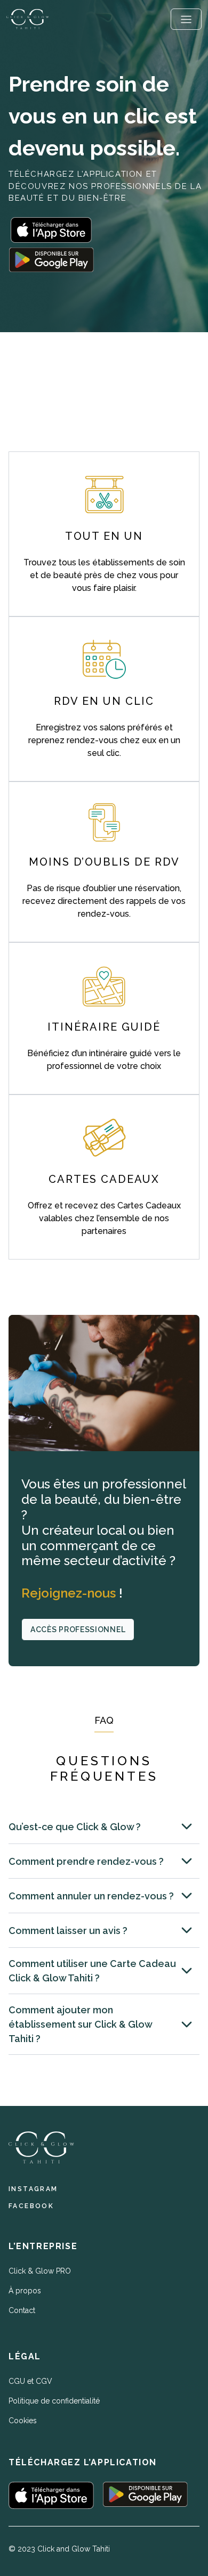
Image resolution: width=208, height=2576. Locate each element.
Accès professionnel (78, 1629)
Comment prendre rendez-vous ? (86, 1861)
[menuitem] (186, 19)
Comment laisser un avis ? (68, 1931)
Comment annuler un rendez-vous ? (91, 1896)
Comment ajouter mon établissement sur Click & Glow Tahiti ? (80, 2024)
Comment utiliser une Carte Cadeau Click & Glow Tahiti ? (92, 1971)
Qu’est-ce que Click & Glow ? (75, 1827)
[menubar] (186, 19)
